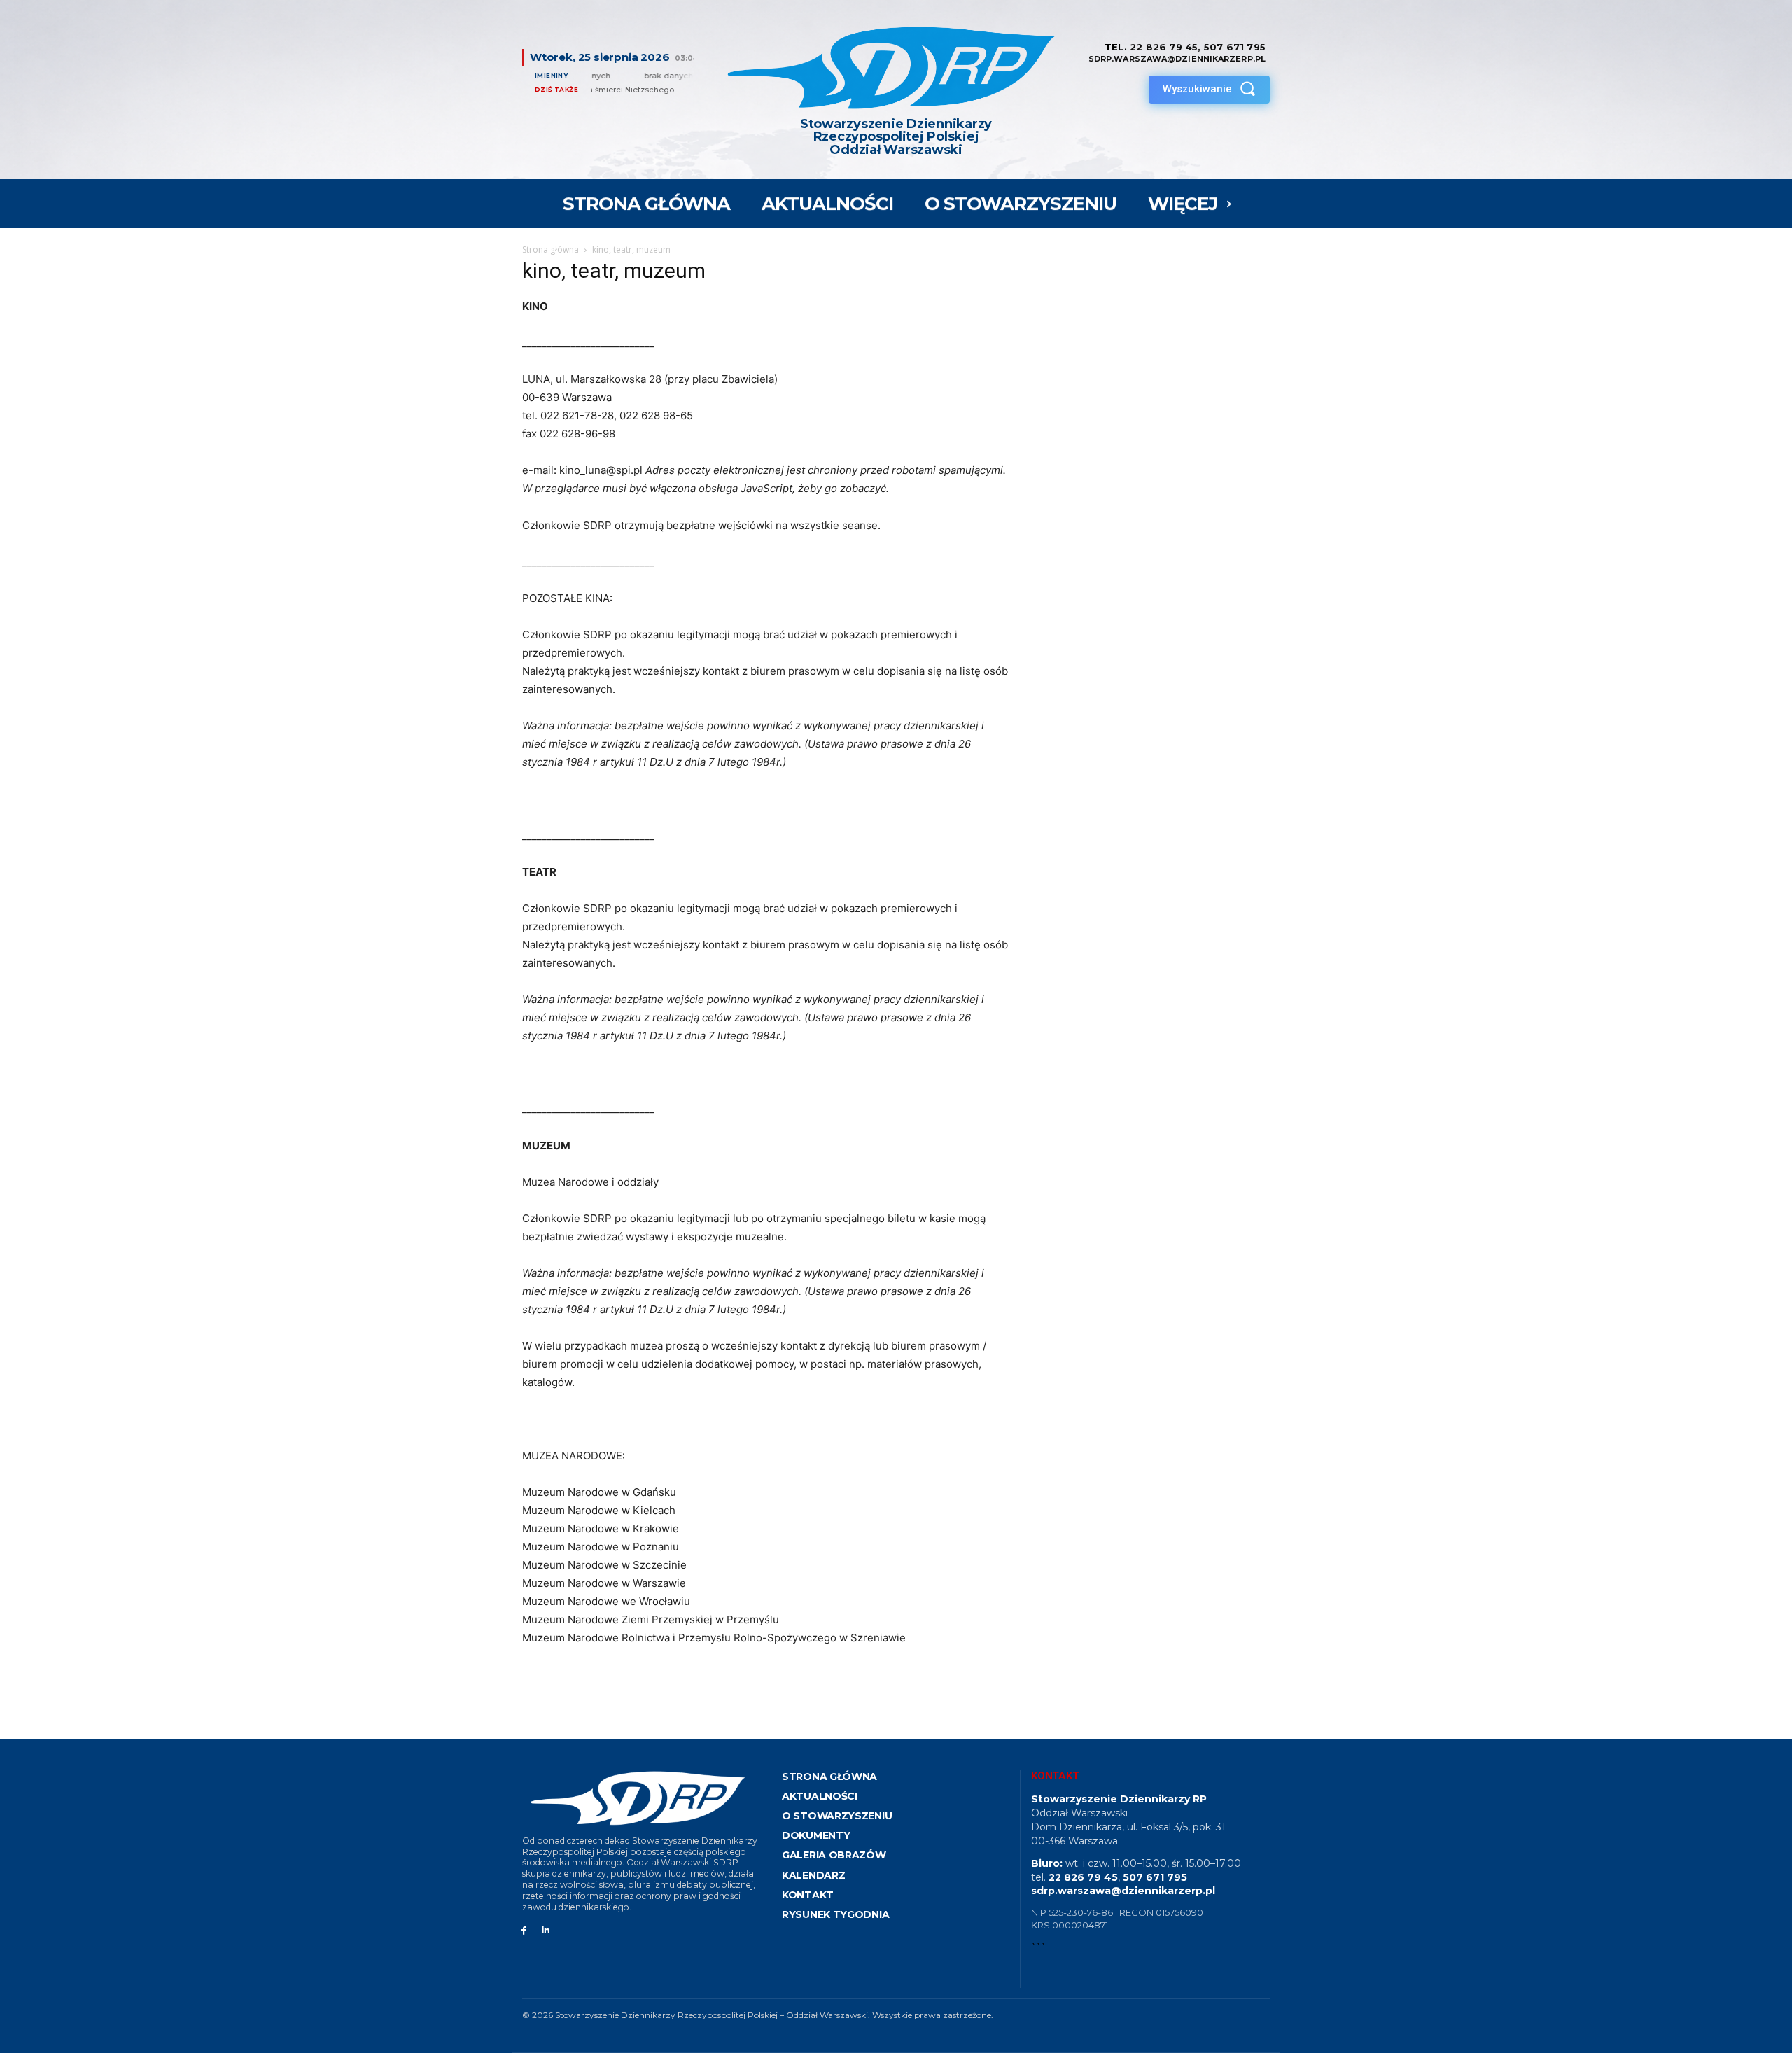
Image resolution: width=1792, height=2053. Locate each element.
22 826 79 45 (1164, 47)
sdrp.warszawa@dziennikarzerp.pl (1123, 1891)
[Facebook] (524, 1931)
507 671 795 (1235, 47)
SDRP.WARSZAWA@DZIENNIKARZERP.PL (1177, 59)
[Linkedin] (546, 1931)
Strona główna (551, 250)
